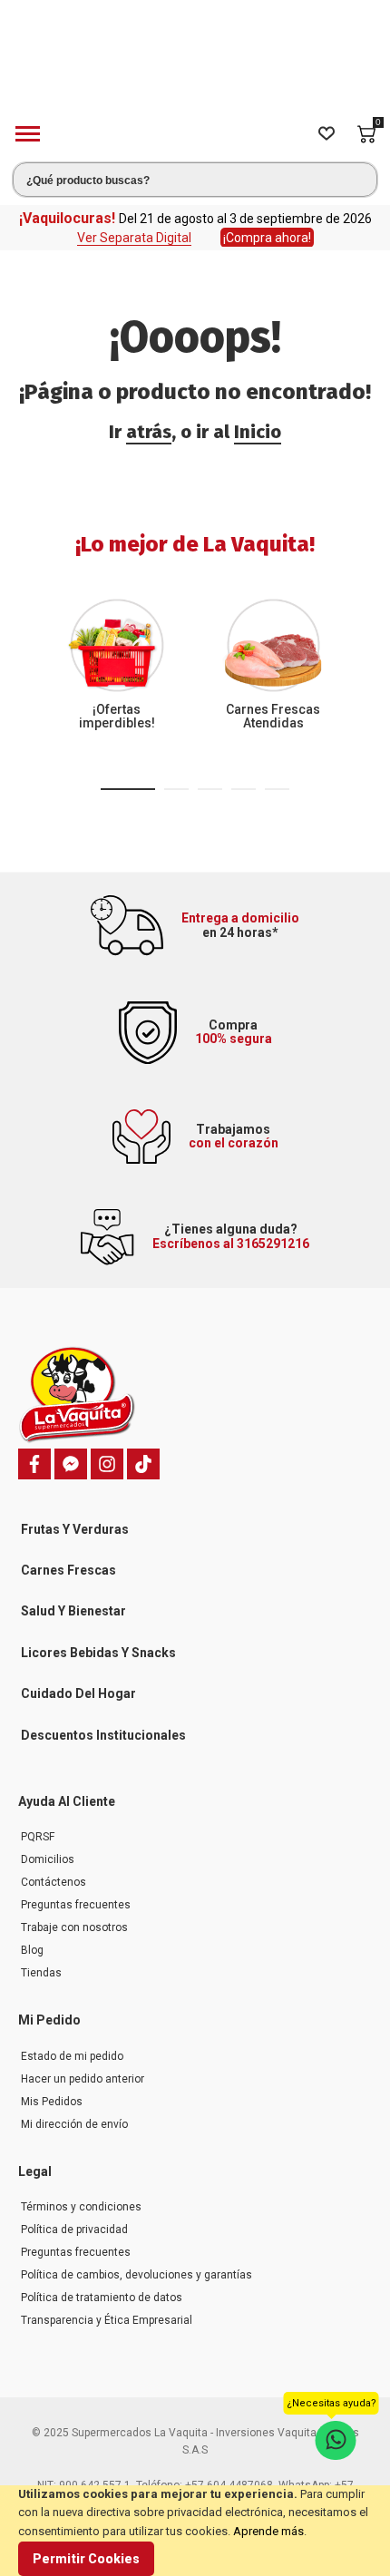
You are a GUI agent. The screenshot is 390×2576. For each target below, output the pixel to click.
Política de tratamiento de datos (102, 2286)
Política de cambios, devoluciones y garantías (136, 2263)
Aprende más (268, 2531)
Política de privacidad (74, 2218)
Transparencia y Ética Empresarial (107, 2308)
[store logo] (195, 58)
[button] (128, 777)
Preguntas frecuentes (76, 1893)
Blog (32, 1938)
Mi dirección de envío (74, 2113)
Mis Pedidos (52, 2090)
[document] (195, 2531)
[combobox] (195, 168)
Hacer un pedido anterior (83, 2067)
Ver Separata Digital (134, 226)
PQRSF (38, 1825)
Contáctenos (54, 1870)
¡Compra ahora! (267, 226)
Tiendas (41, 1961)
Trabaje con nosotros (74, 1916)
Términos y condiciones (81, 2195)
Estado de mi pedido (72, 2044)
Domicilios (48, 1848)
